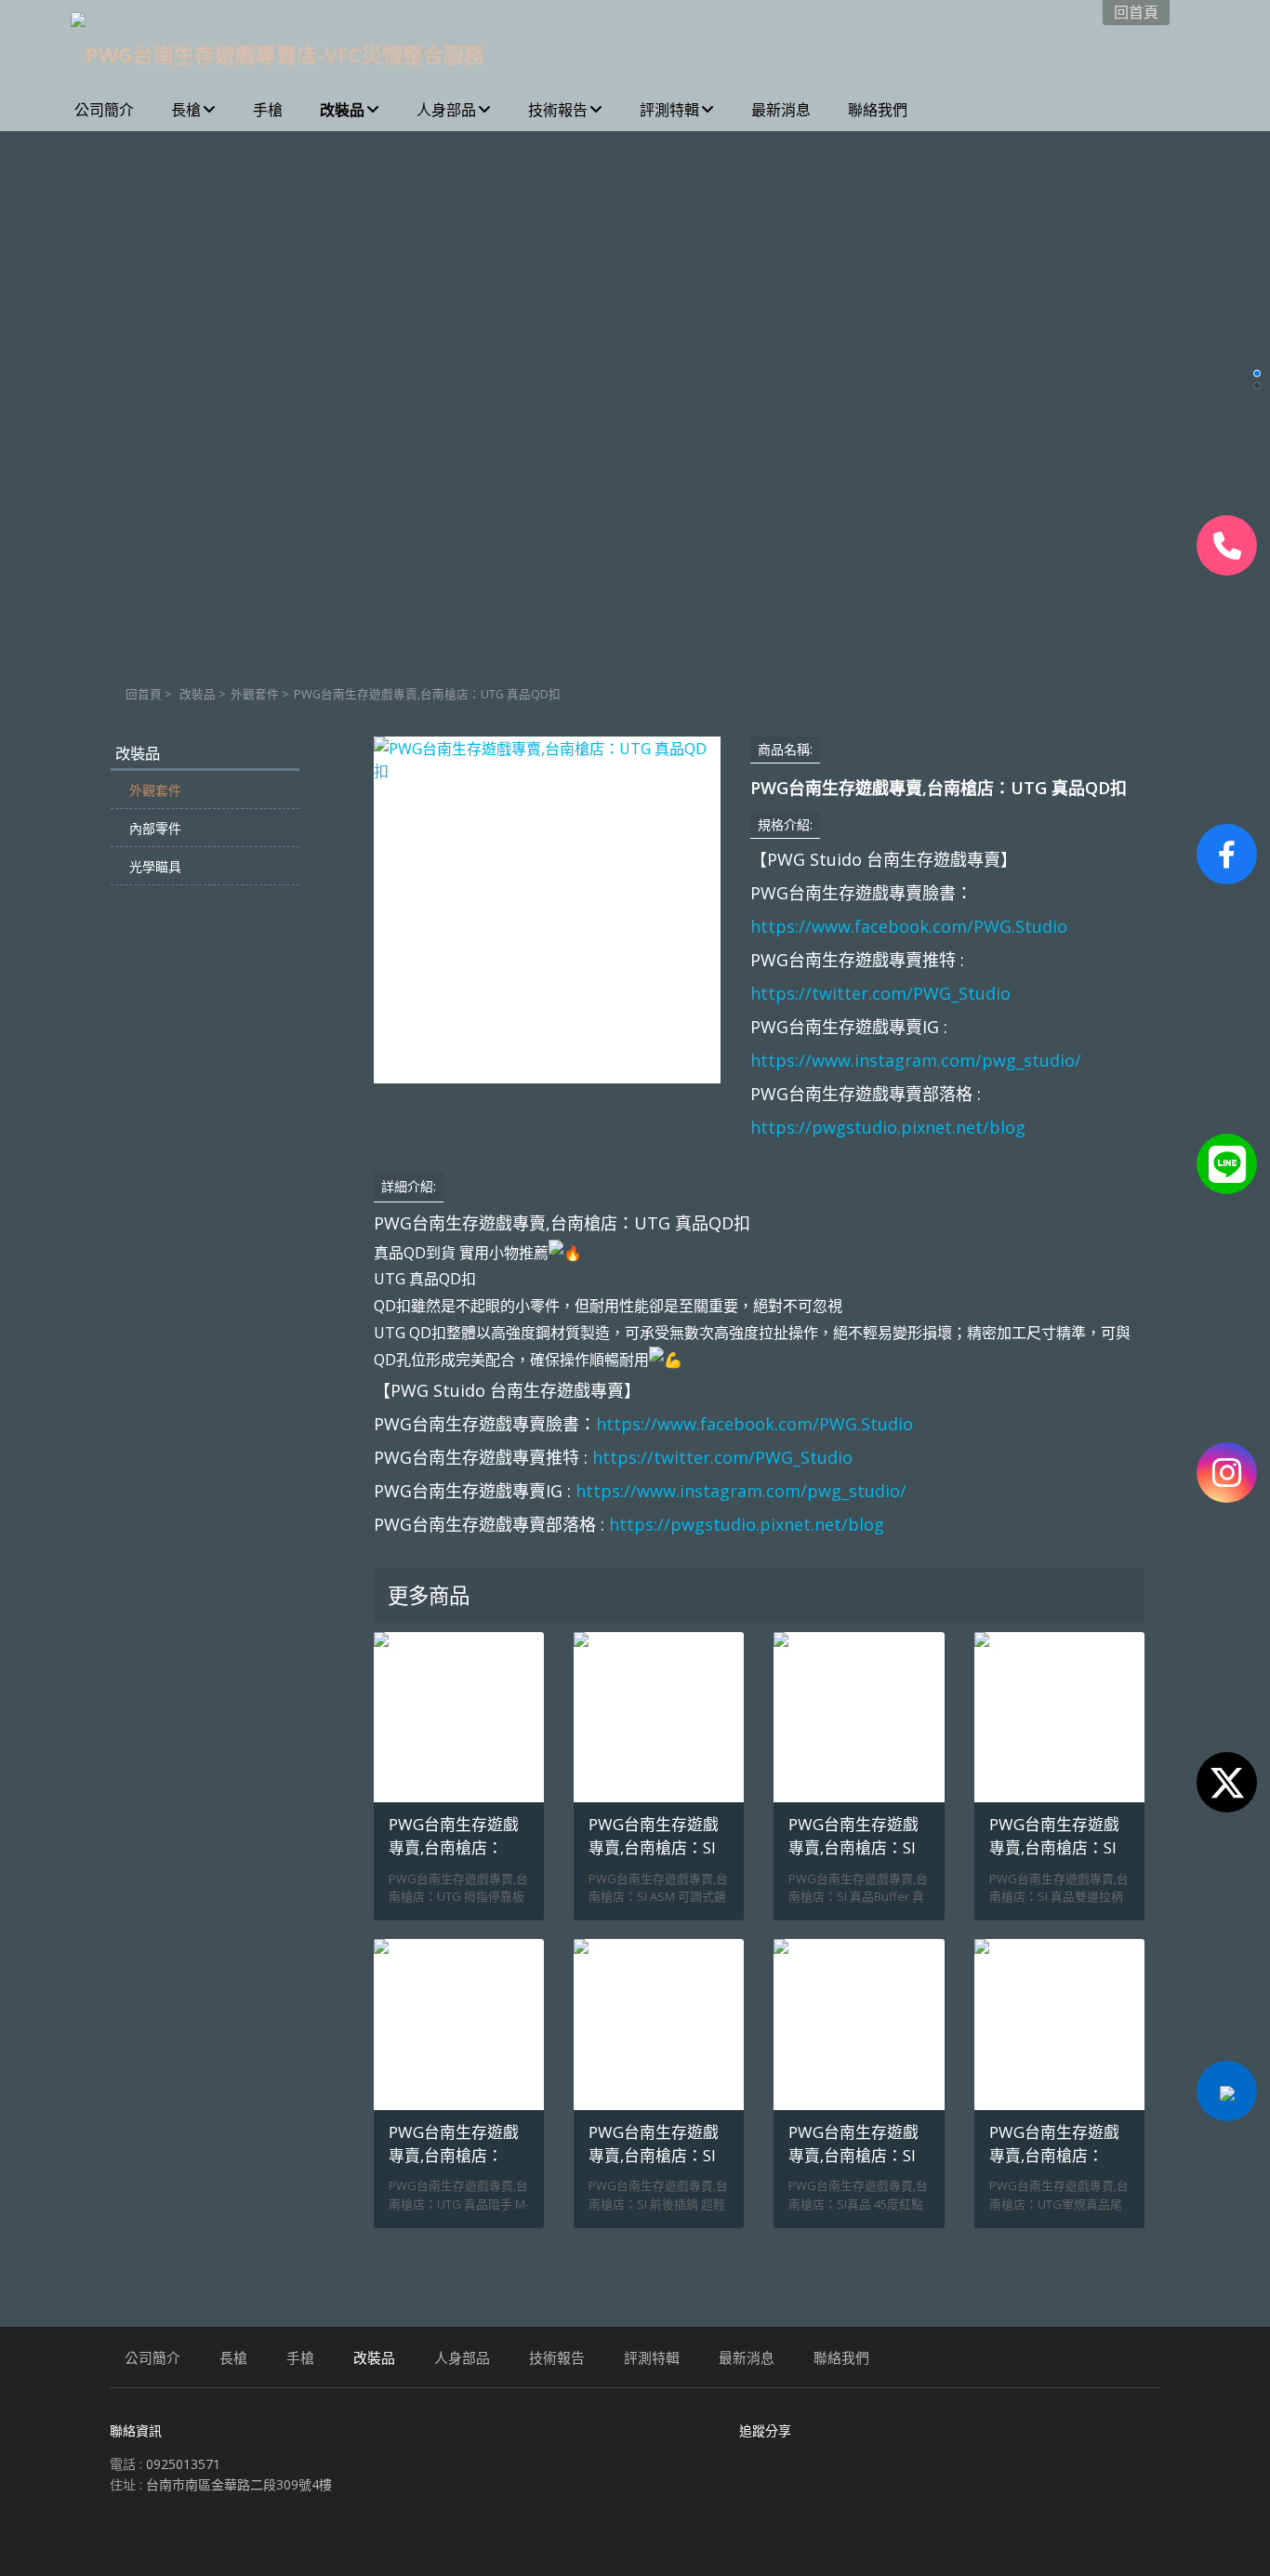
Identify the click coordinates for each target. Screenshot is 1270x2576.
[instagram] (1227, 1473)
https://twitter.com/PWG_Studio (880, 993)
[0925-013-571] (1227, 545)
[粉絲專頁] (1227, 854)
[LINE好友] (1227, 1164)
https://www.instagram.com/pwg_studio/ (916, 1060)
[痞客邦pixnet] (1227, 2091)
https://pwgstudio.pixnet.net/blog (888, 1127)
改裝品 (198, 694)
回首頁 (144, 694)
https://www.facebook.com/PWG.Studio (909, 926)
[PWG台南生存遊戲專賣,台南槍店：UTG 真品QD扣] (547, 910)
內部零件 (155, 828)
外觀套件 (255, 694)
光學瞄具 (155, 866)
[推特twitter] (1227, 1782)
